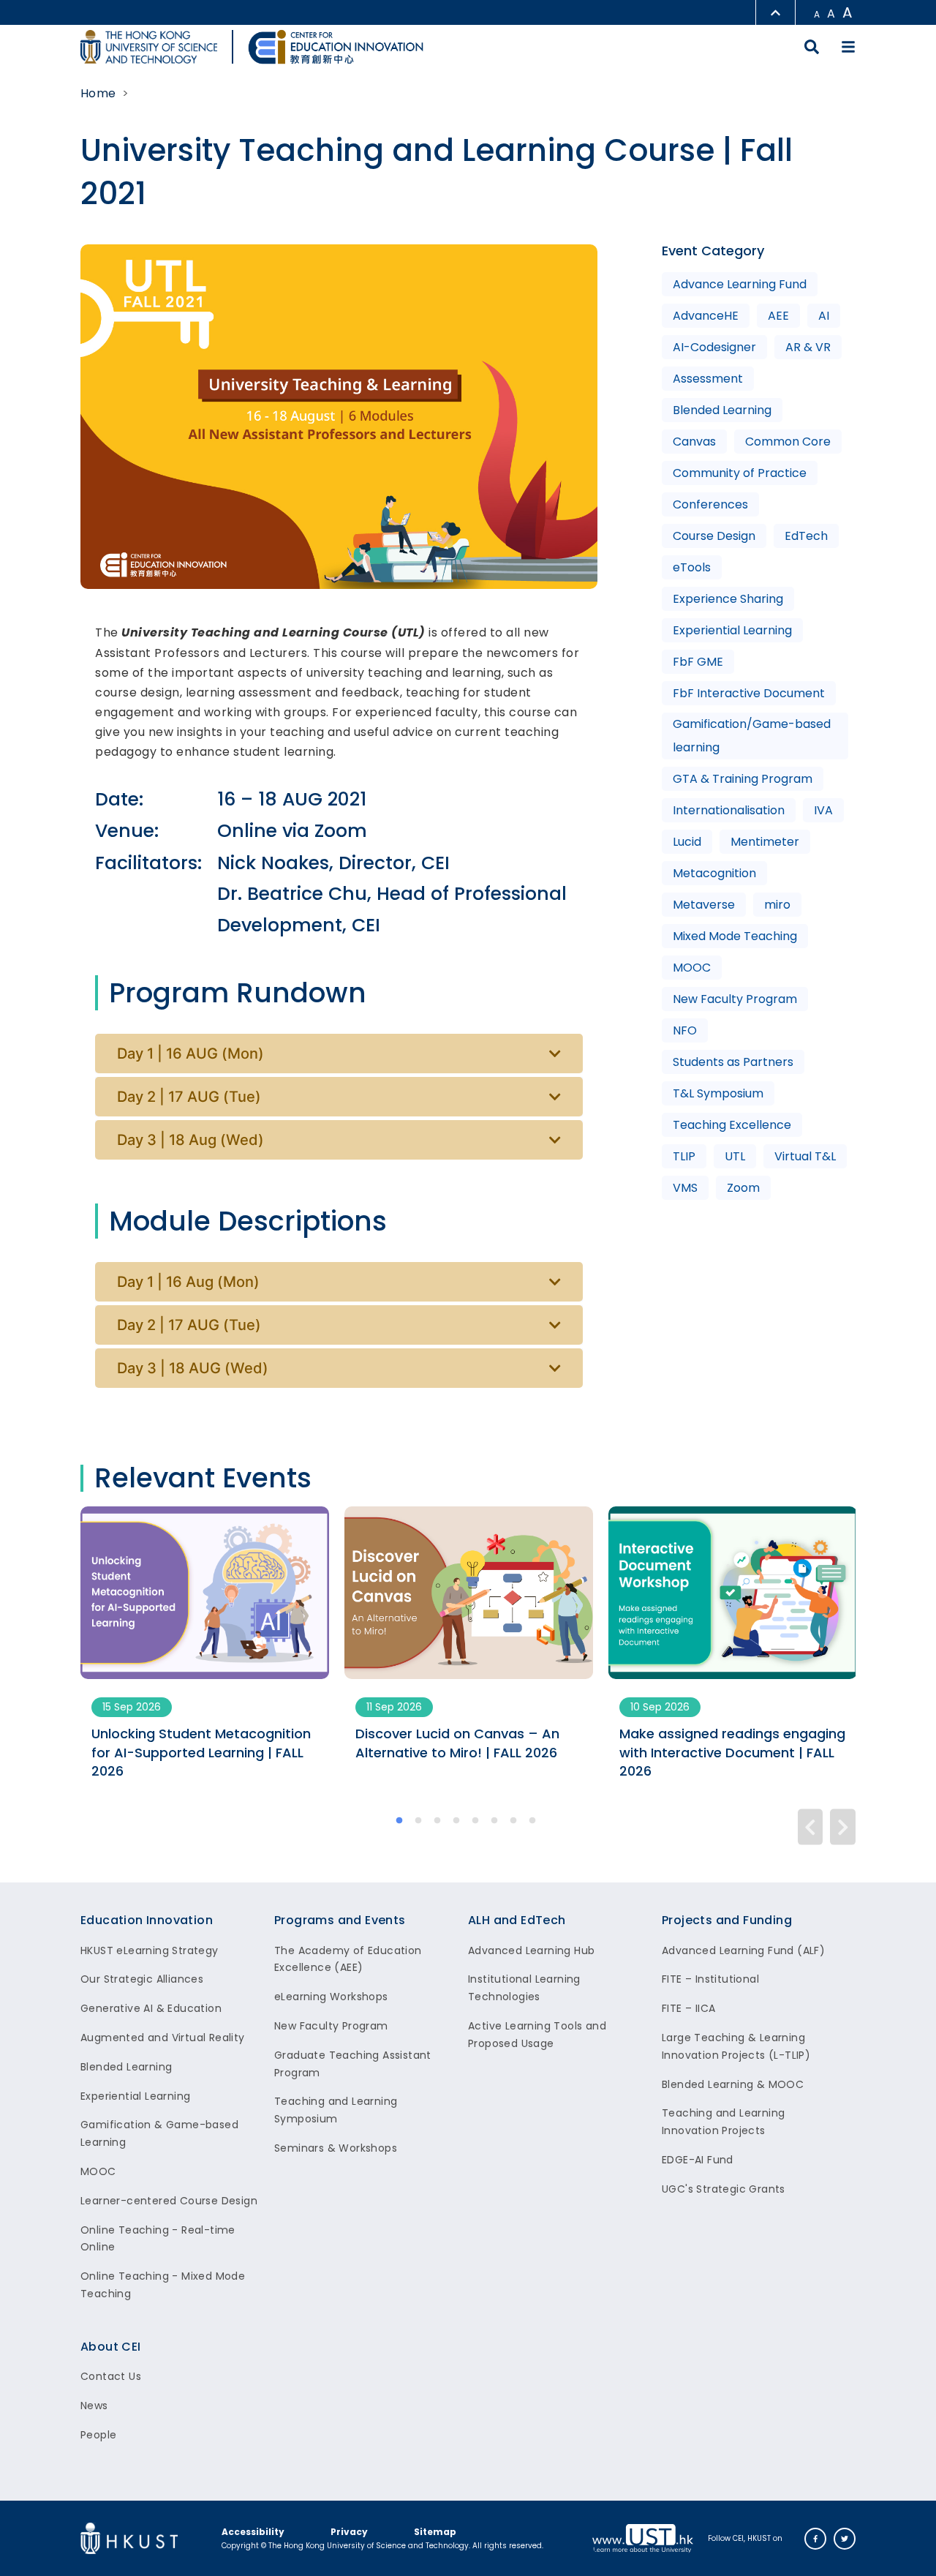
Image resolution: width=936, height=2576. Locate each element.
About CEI (111, 2347)
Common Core (788, 442)
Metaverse (704, 905)
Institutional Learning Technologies (524, 1988)
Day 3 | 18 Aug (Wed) (190, 1140)
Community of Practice (740, 473)
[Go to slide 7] (514, 1822)
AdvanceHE (706, 316)
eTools (692, 567)
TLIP (684, 1156)
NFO (685, 1030)
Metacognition (714, 873)
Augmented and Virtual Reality (163, 2038)
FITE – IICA (688, 2008)
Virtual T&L (805, 1156)
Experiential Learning (732, 630)
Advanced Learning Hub (531, 1950)
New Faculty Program (735, 999)
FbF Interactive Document (749, 693)
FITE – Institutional (710, 1979)
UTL (735, 1156)
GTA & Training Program (743, 779)
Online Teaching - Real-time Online (158, 2239)
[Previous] (811, 1826)
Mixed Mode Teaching (735, 936)
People (98, 2435)
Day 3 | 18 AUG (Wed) (193, 1368)
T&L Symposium (718, 1093)
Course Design (714, 536)
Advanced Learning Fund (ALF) (743, 1950)
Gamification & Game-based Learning (159, 2133)
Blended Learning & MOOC (733, 2084)
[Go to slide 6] (495, 1822)
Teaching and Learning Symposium (336, 2110)
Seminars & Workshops (336, 2148)
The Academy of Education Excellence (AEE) (348, 1959)
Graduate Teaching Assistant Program (353, 2064)
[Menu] (848, 47)
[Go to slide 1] (400, 1822)
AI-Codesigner (714, 347)
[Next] (843, 1826)
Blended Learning (722, 410)
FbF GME (698, 662)
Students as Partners (733, 1062)
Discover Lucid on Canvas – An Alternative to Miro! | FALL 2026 (457, 1743)
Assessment (708, 379)
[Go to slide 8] (533, 1822)
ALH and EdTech (517, 1920)
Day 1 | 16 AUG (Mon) (190, 1054)
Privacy (349, 2532)
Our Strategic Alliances (142, 1979)
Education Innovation (147, 1920)
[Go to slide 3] (438, 1822)
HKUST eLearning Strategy (150, 1950)
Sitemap (435, 2532)
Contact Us (111, 2376)
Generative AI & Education (151, 2008)
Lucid (687, 842)
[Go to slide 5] (476, 1822)
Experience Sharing (728, 599)
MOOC (692, 968)
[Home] (336, 47)
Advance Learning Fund (740, 284)
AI (824, 316)
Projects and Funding (727, 1920)
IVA (823, 810)
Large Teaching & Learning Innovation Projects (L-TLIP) (736, 2046)
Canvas (694, 442)
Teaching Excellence (732, 1125)
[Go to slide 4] (457, 1822)
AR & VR (808, 347)
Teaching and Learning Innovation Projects (723, 2122)
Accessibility (253, 2532)
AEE (778, 316)
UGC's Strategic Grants (724, 2189)
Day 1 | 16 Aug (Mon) (188, 1282)
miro (777, 905)
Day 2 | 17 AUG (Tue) (189, 1097)
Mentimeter (765, 842)
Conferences (710, 504)
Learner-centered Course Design (169, 2201)
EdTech (806, 536)
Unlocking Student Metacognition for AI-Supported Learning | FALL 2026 (201, 1752)
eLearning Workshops (331, 1997)
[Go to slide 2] (419, 1822)
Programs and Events (340, 1920)
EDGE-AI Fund (698, 2160)
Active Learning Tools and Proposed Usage (537, 2035)
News (94, 2406)
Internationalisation (729, 810)
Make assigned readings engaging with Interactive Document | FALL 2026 (732, 1752)
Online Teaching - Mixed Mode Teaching (163, 2285)
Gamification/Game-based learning (752, 736)
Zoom (743, 1188)
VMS (685, 1188)
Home (98, 93)
